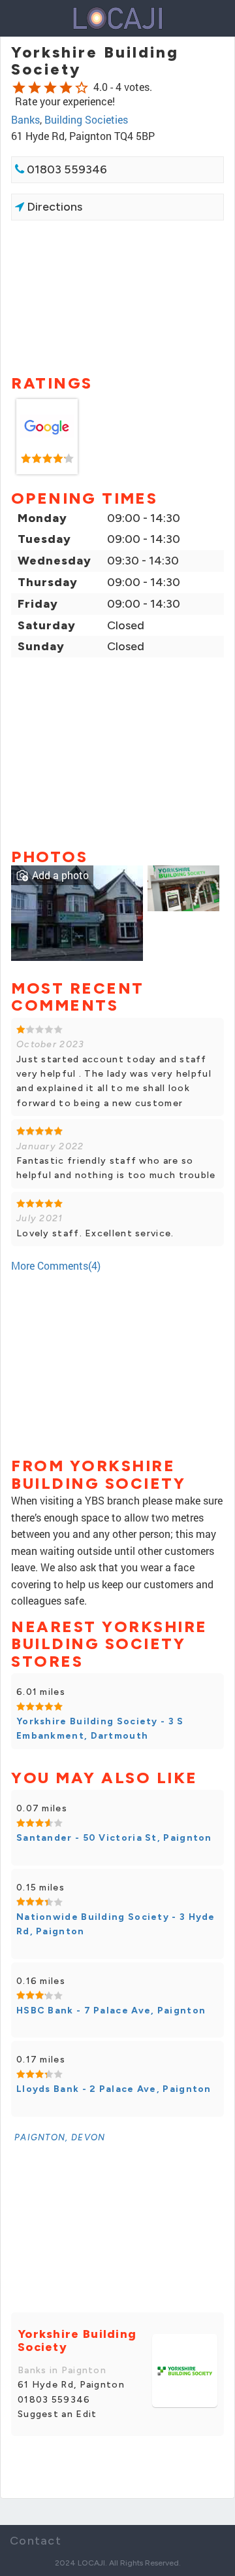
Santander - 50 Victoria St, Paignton (114, 1838)
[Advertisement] (117, 296)
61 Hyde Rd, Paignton (71, 2385)
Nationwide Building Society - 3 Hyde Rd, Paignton (116, 1924)
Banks (25, 119)
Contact (36, 2541)
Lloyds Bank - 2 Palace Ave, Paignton (114, 2089)
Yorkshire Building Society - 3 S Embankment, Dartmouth (100, 1729)
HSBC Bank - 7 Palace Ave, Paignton (111, 2010)
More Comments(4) (56, 1265)
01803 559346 (66, 169)
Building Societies (86, 119)
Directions (53, 207)
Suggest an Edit (57, 2414)
